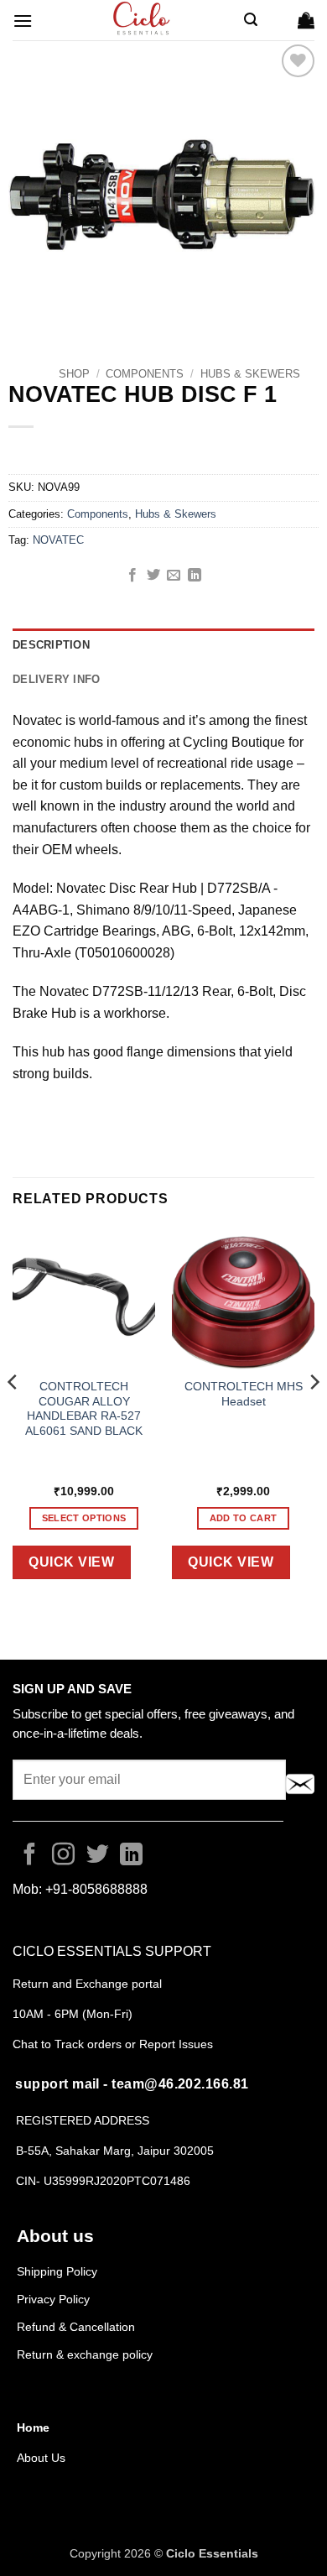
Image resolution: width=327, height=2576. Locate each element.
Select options (84, 1518)
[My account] (278, 20)
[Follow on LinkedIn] (131, 1856)
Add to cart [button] (244, 1518)
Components (145, 374)
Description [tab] (51, 645)
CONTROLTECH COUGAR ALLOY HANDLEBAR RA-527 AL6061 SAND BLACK (84, 1409)
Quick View (71, 1562)
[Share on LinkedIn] (195, 576)
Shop (74, 374)
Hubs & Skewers (250, 374)
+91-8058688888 (96, 1889)
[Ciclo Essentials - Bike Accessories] (143, 20)
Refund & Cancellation (78, 2327)
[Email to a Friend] (174, 576)
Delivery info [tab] (56, 679)
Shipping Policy (57, 2271)
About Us (41, 2458)
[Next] (314, 1415)
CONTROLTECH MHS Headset (244, 1394)
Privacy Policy (53, 2299)
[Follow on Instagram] (63, 1856)
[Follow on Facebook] (30, 1856)
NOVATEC (58, 540)
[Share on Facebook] (132, 576)
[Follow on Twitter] (98, 1856)
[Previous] (13, 1415)
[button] (23, 21)
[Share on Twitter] (153, 576)
